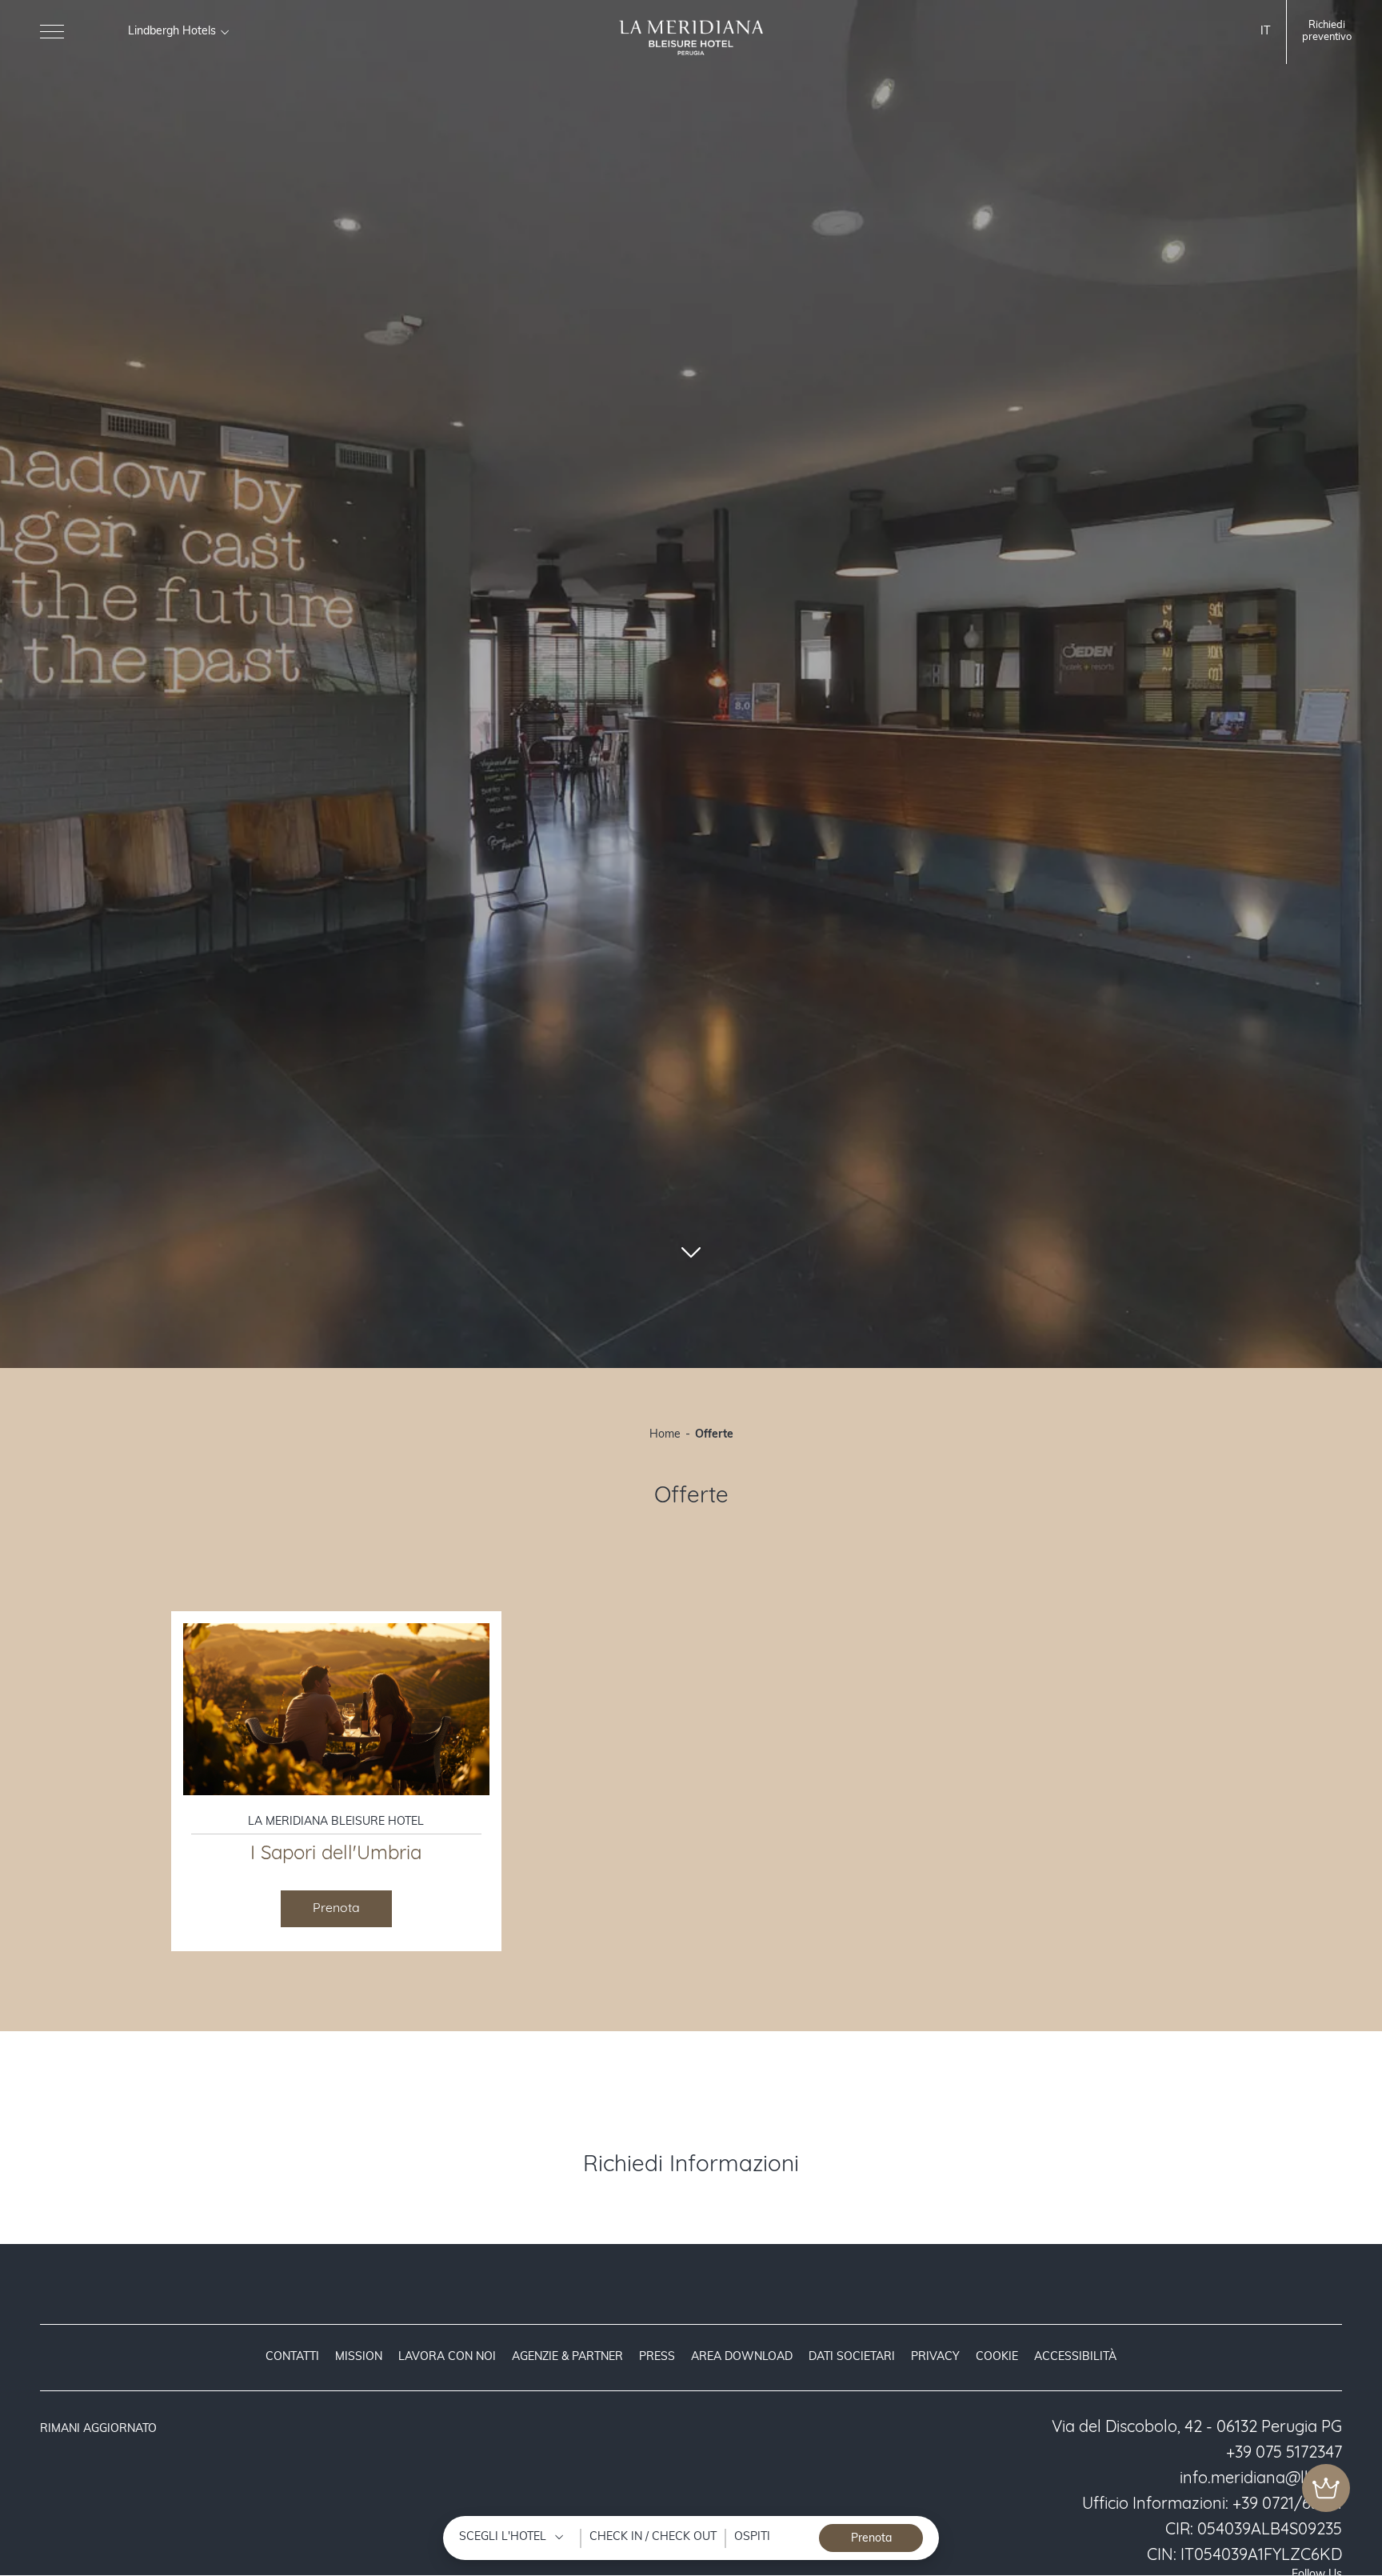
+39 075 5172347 (1284, 2454)
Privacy (935, 2357)
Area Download (742, 2357)
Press (657, 2357)
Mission (359, 2357)
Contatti (292, 2357)
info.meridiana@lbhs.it (1261, 2479)
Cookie (997, 2357)
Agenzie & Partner (567, 2357)
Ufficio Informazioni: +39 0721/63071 (1212, 2505)
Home (665, 1435)
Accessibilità (1075, 2357)
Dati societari (852, 2357)
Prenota (336, 1909)
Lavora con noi (447, 2357)
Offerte (714, 1435)
